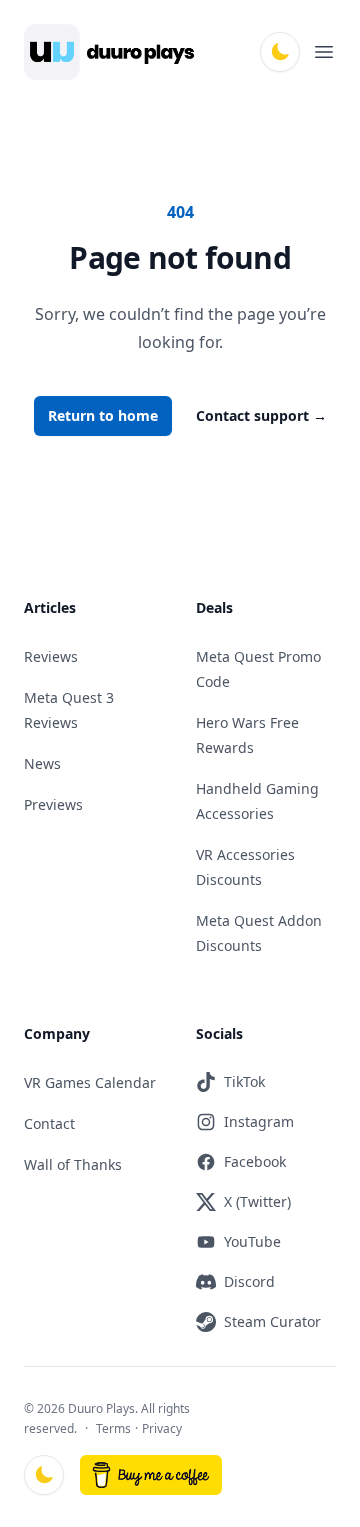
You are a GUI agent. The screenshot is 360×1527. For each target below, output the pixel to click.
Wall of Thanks (73, 1164)
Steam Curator (272, 1321)
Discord (249, 1281)
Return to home (103, 415)
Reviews (51, 656)
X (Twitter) (257, 1201)
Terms (113, 1428)
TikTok (244, 1081)
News (42, 763)
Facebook (255, 1161)
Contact (49, 1123)
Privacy (162, 1428)
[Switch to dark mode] (280, 52)
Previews (53, 804)
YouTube (252, 1241)
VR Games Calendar (90, 1082)
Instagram (259, 1121)
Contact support (261, 415)
